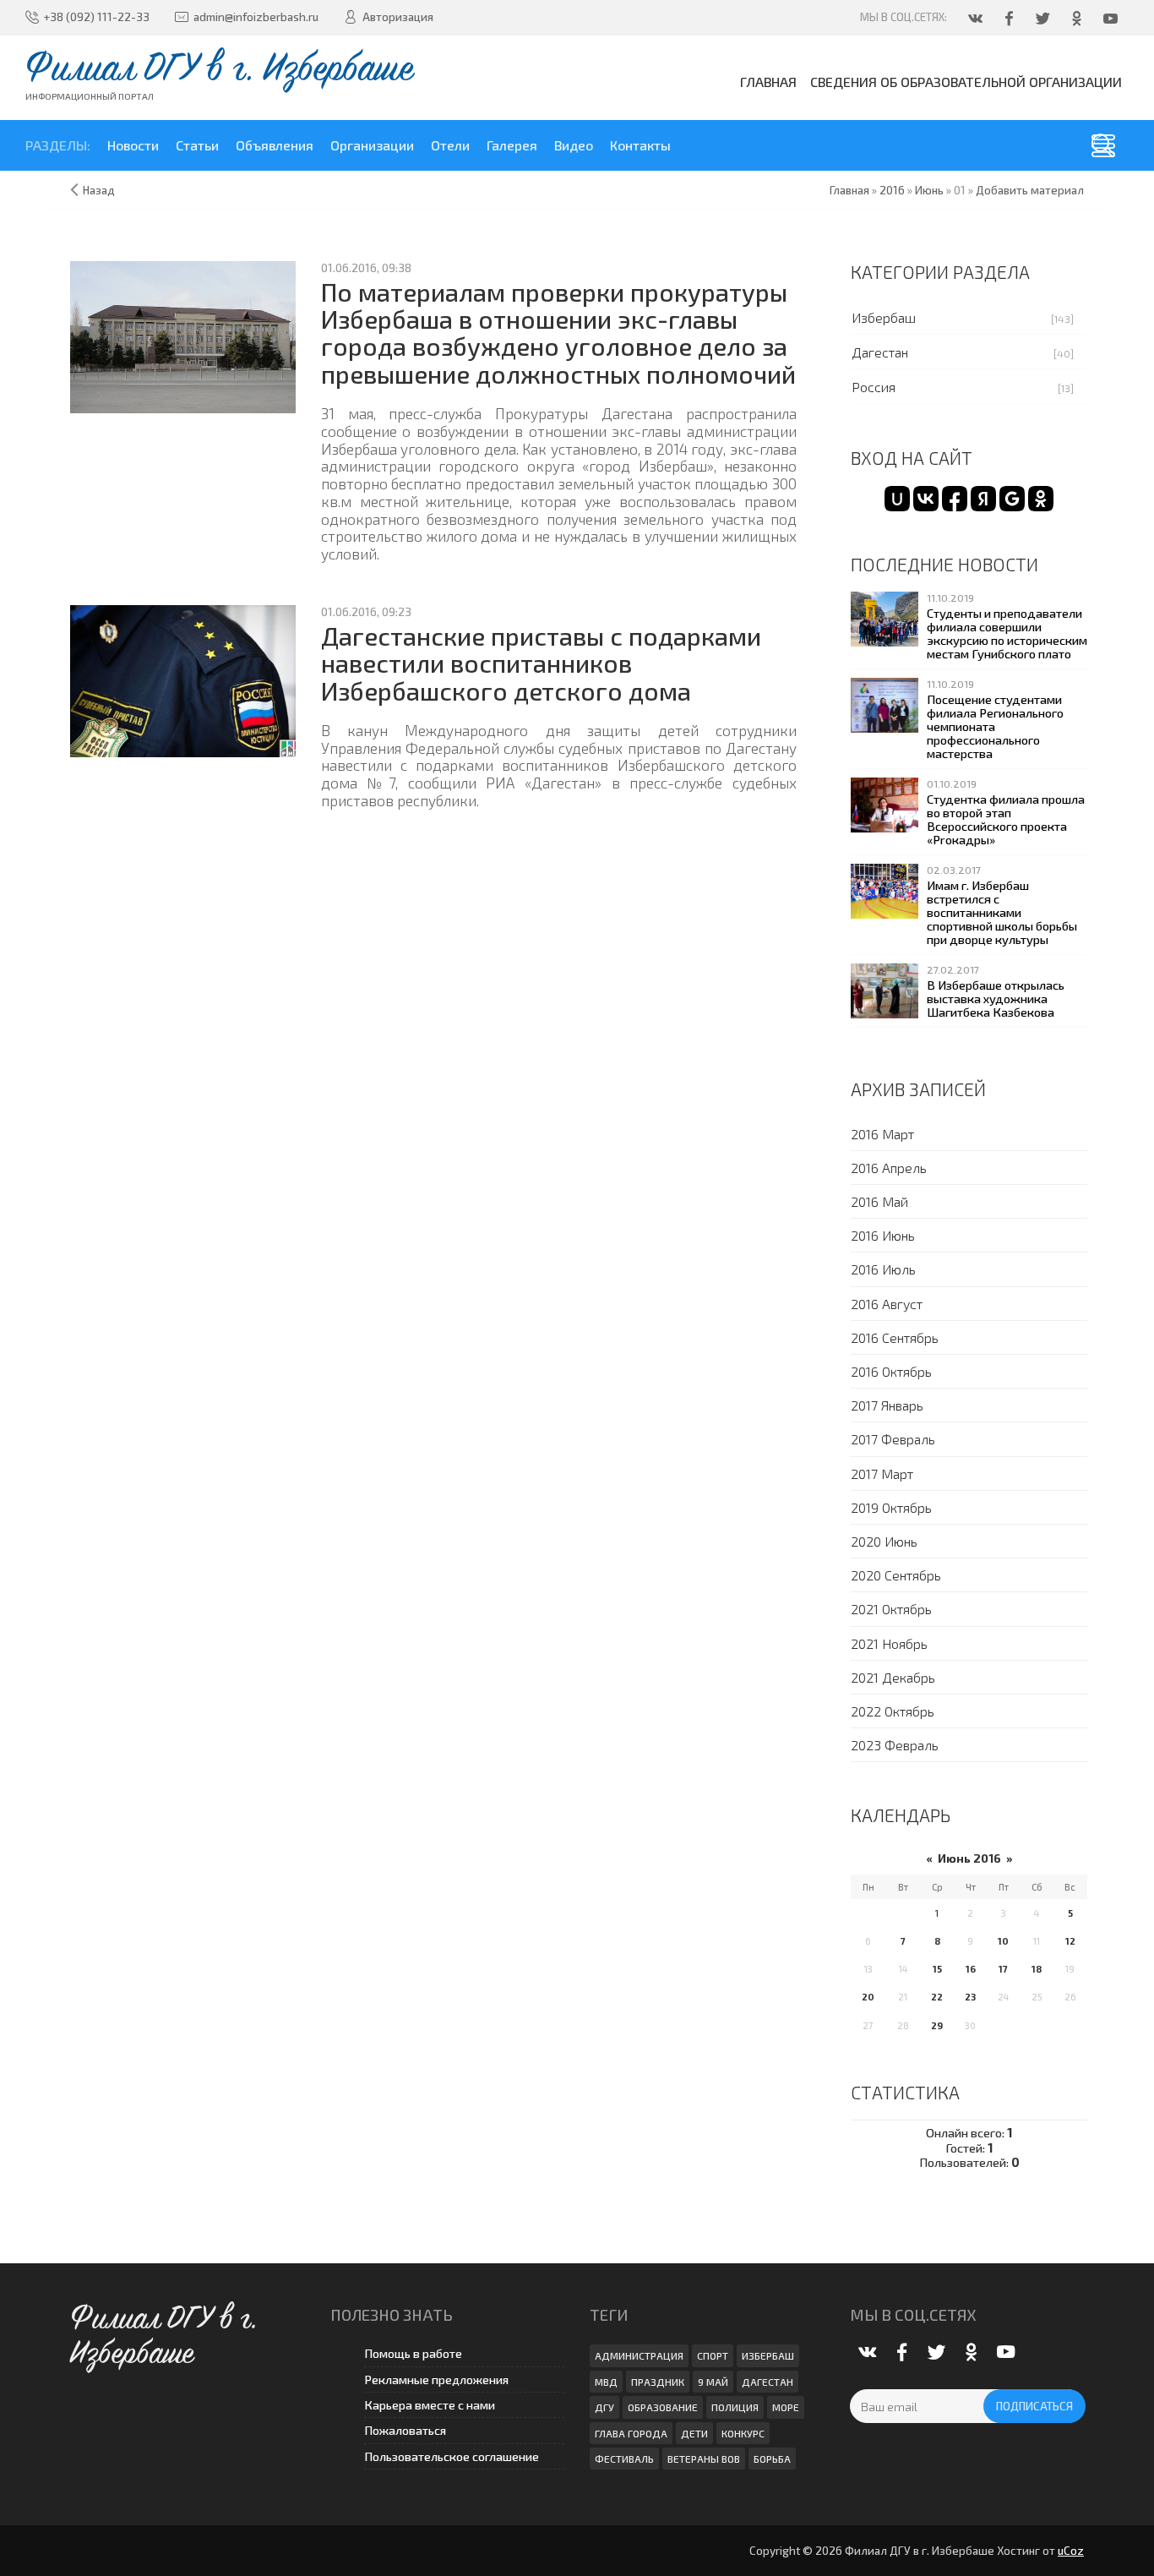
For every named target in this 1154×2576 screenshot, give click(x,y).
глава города (631, 2433)
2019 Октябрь (891, 1507)
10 (1003, 1941)
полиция (735, 2407)
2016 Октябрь (891, 1371)
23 (970, 1997)
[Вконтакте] (977, 18)
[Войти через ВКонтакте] (926, 499)
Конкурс (743, 2433)
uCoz (1071, 2551)
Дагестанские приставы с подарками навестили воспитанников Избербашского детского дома (541, 663)
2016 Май (879, 1201)
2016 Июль (883, 1269)
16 (971, 1969)
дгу (604, 2407)
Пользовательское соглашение (452, 2456)
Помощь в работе (413, 2353)
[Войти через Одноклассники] (1041, 499)
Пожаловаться (405, 2430)
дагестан (768, 2382)
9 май (713, 2382)
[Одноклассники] (1078, 18)
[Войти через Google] (1012, 499)
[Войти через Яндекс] (983, 499)
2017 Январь (887, 1405)
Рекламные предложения (436, 2380)
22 (937, 1997)
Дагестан (880, 352)
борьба (772, 2459)
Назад (99, 190)
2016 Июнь (883, 1235)
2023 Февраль (895, 1745)
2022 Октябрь (893, 1711)
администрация (639, 2355)
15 (937, 1969)
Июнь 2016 (969, 1858)
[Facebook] (1010, 18)
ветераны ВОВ (704, 2459)
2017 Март (882, 1474)
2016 (892, 190)
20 (868, 1997)
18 (1037, 1969)
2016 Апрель (889, 1168)
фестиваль (624, 2459)
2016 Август (887, 1304)
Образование (663, 2407)
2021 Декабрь (893, 1677)
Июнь (929, 190)
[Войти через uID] (897, 499)
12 (1070, 1941)
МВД (606, 2382)
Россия (874, 387)
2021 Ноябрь (889, 1643)
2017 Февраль (893, 1439)
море (786, 2407)
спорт (713, 2355)
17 (1003, 1969)
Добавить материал (1030, 190)
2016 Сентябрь (895, 1337)
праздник (658, 2382)
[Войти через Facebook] (955, 499)
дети (694, 2433)
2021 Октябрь (891, 1609)
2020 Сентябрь (896, 1575)
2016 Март (882, 1134)
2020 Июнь (884, 1541)
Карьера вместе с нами (430, 2405)
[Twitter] (1044, 18)
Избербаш (884, 317)
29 (937, 2025)
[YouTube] (1112, 18)
